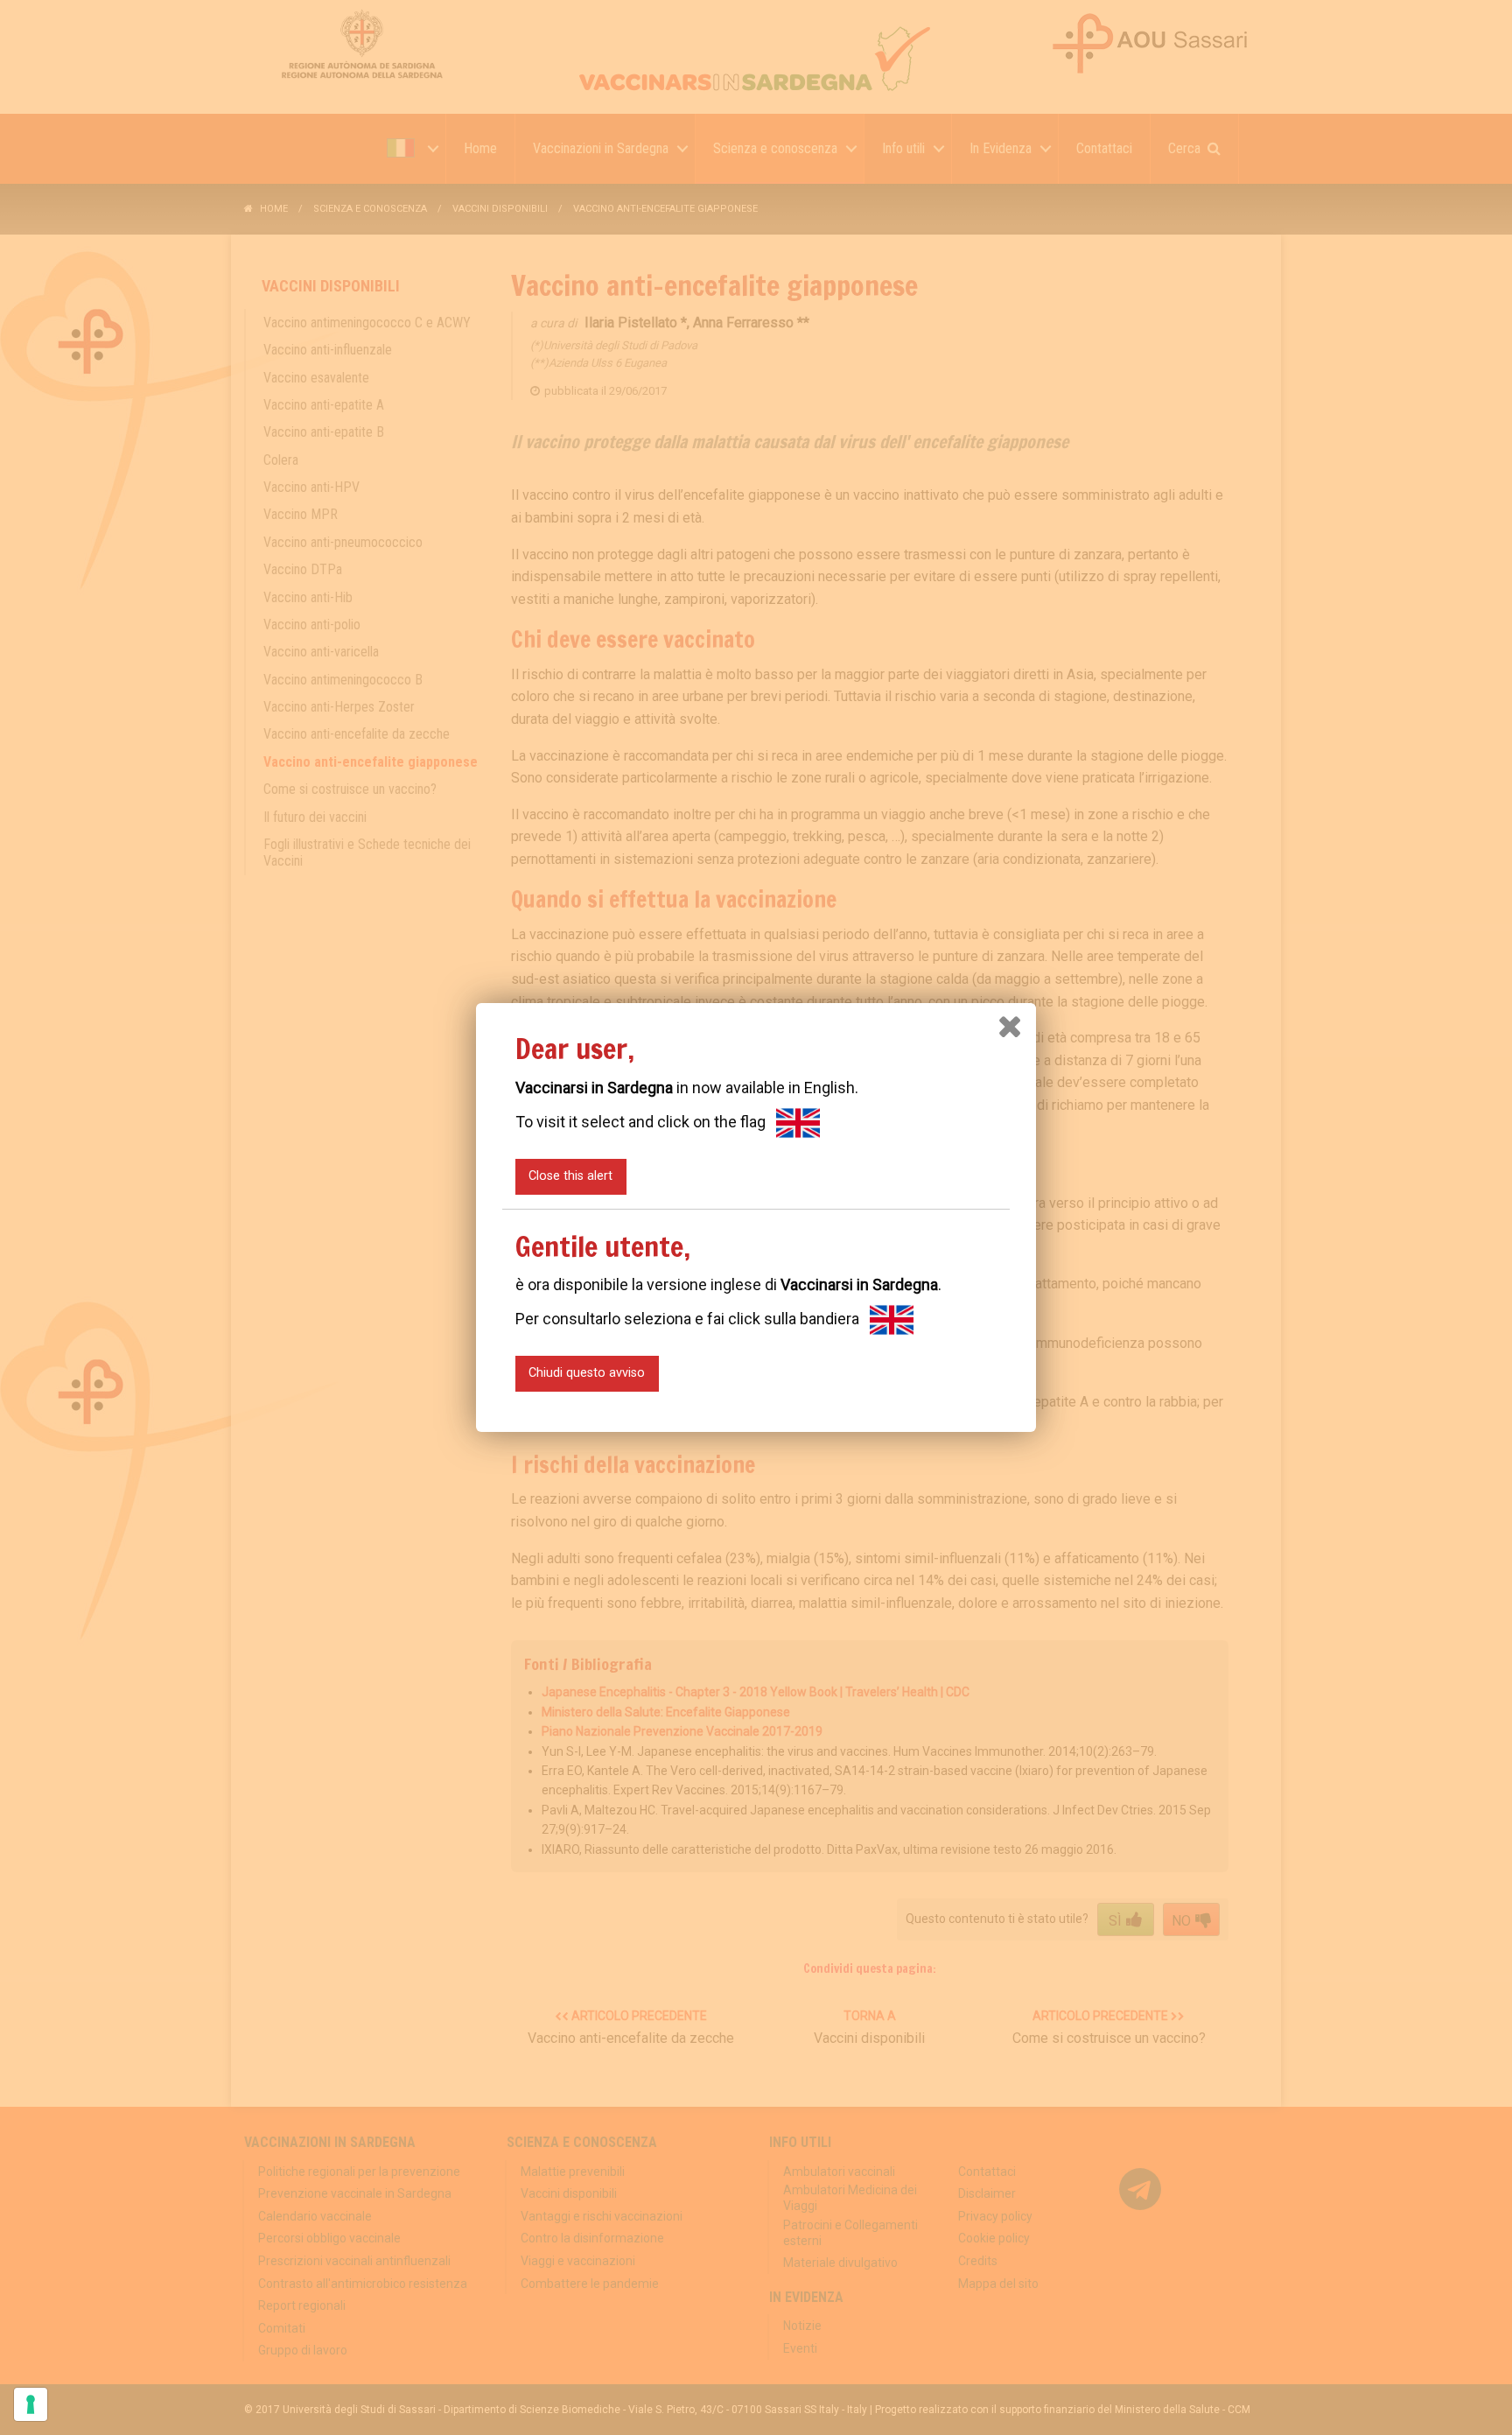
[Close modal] (1010, 1026)
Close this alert (570, 1176)
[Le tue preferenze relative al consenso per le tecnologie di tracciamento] (31, 2404)
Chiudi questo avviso (587, 1373)
